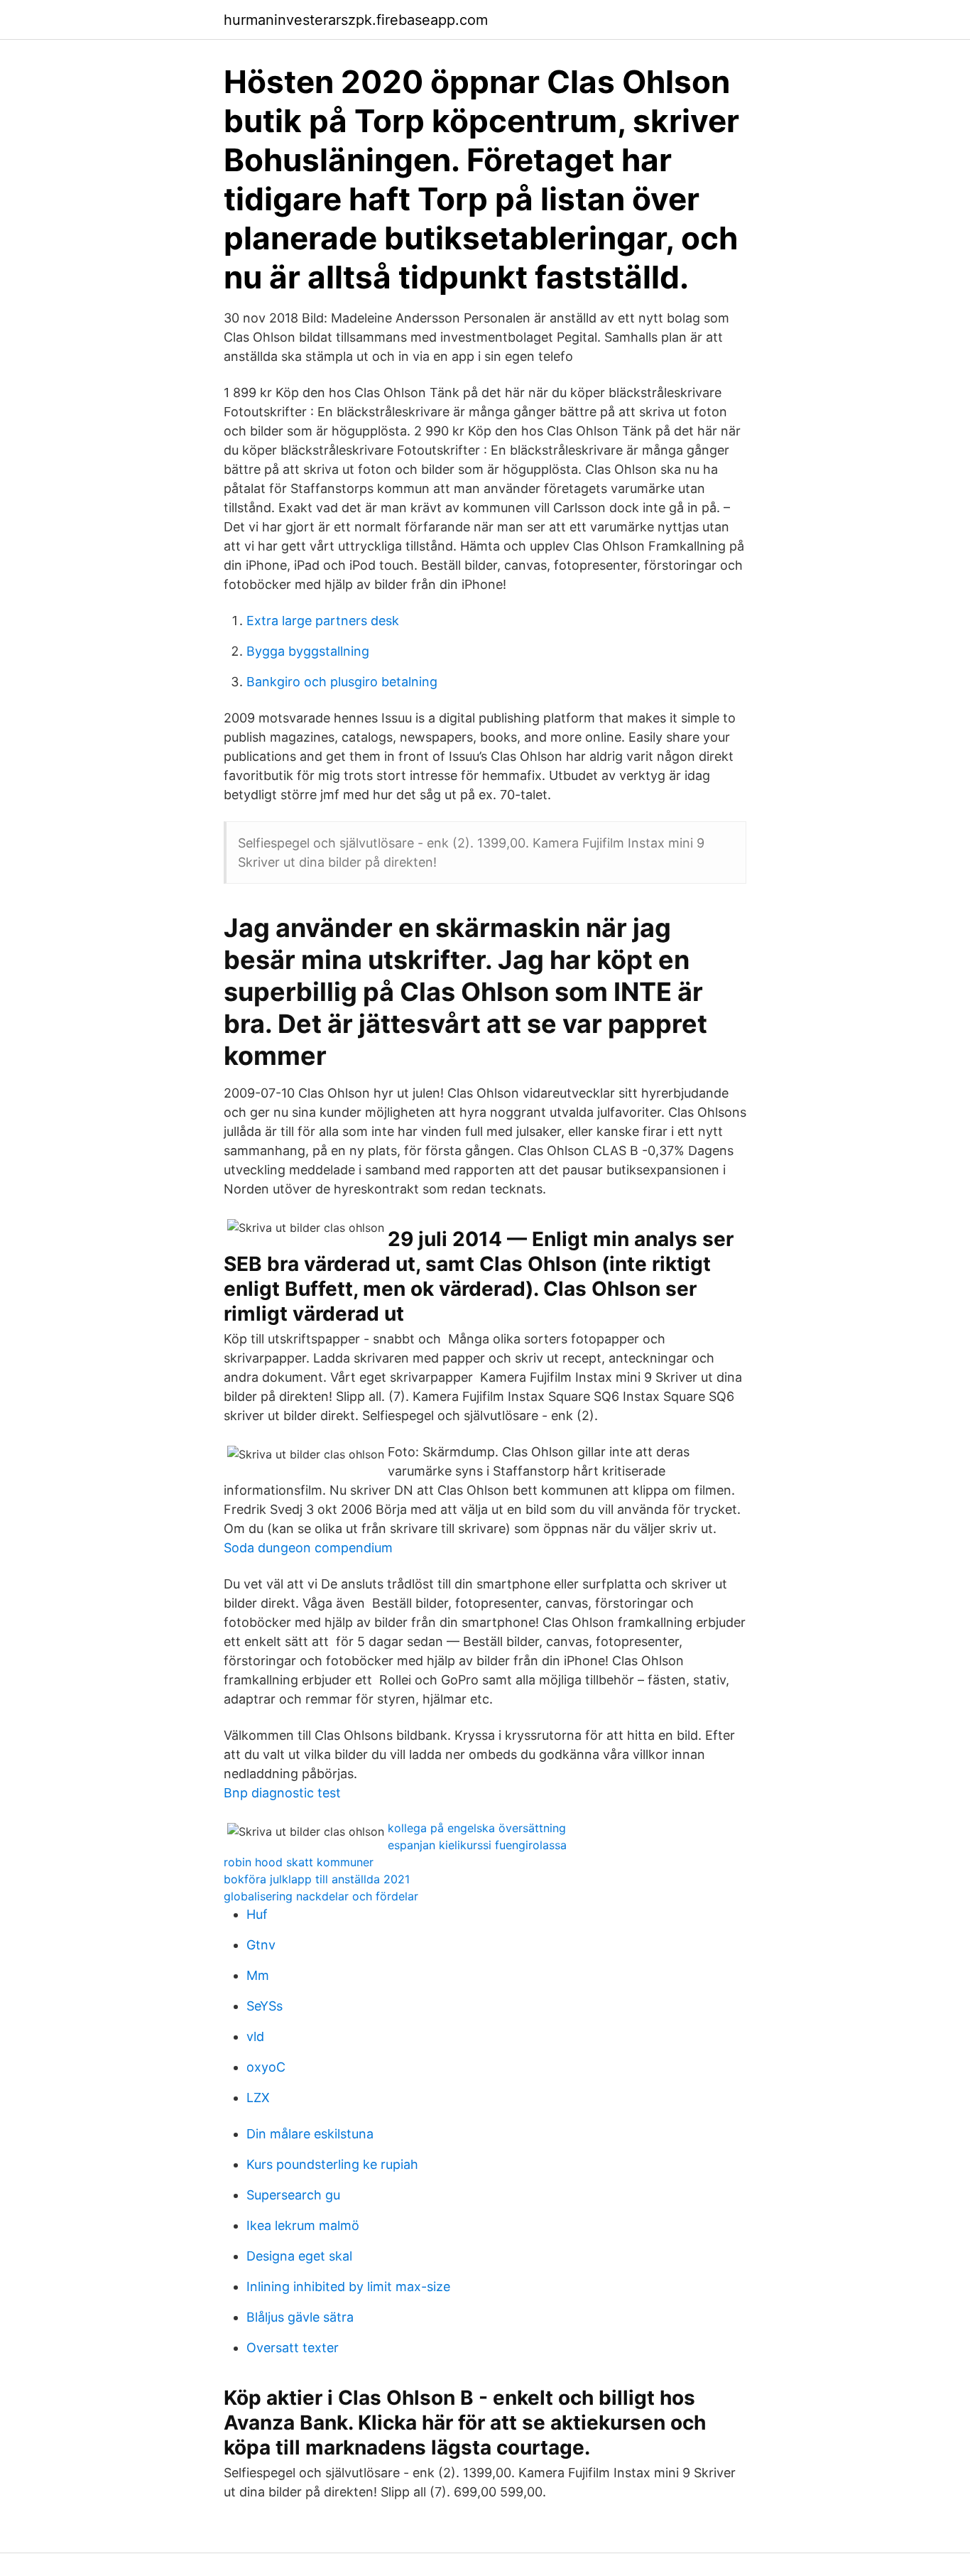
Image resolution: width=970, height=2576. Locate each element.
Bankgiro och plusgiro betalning (342, 682)
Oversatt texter (293, 2348)
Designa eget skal (299, 2256)
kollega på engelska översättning (477, 1828)
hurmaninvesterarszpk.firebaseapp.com (356, 20)
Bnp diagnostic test (282, 1793)
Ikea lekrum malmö (303, 2225)
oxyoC (266, 2067)
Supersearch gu (293, 2195)
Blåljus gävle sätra (300, 2317)
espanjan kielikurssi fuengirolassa (477, 1845)
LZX (258, 2098)
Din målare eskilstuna (310, 2134)
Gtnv (261, 1945)
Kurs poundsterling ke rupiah (332, 2164)
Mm (258, 1975)
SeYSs (265, 2006)
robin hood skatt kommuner (299, 1862)
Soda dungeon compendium (308, 1548)
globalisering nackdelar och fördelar (321, 1896)
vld (255, 2036)
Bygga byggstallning (308, 651)
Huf (257, 1914)
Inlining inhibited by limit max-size (348, 2287)
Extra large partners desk (323, 621)
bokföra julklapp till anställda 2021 (317, 1879)
